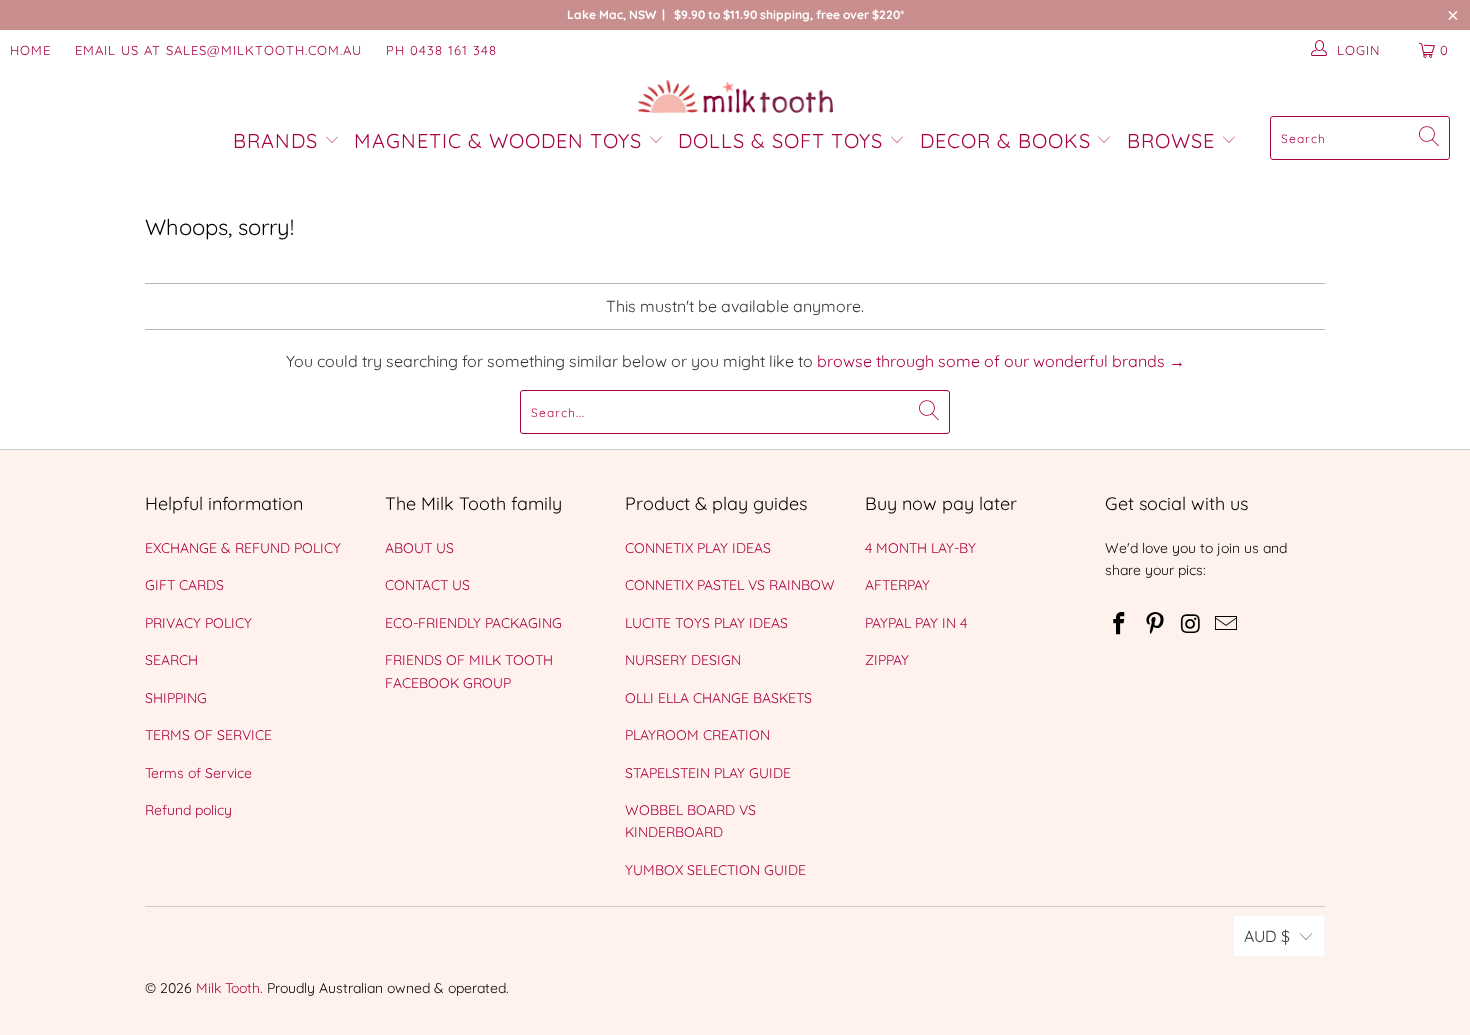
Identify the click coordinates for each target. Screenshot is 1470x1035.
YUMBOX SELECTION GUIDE (715, 870)
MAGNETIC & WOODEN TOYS (498, 140)
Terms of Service (198, 773)
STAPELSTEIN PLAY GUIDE (708, 773)
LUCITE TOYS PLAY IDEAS (706, 623)
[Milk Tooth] (735, 98)
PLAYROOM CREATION (697, 735)
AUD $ (1267, 936)
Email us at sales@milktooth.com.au (218, 50)
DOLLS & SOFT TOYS (780, 140)
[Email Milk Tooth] (1227, 624)
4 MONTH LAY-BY (920, 548)
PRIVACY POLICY (198, 623)
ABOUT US (419, 548)
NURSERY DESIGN (683, 660)
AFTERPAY (897, 585)
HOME (30, 50)
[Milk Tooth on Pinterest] (1156, 624)
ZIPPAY (887, 660)
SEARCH (171, 660)
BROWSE (1171, 140)
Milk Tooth (228, 988)
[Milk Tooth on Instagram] (1191, 624)
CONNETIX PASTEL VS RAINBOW (730, 585)
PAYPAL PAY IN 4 (916, 623)
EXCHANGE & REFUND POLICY (243, 548)
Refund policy (188, 810)
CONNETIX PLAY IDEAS (698, 548)
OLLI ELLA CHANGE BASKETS (718, 698)
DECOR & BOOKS (1005, 140)
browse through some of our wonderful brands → (1001, 361)
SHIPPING (176, 698)
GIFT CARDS (184, 585)
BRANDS (278, 140)
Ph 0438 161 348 (441, 50)
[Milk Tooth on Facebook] (1120, 624)
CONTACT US (427, 585)
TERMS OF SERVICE (208, 735)
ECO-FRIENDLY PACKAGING (473, 623)
